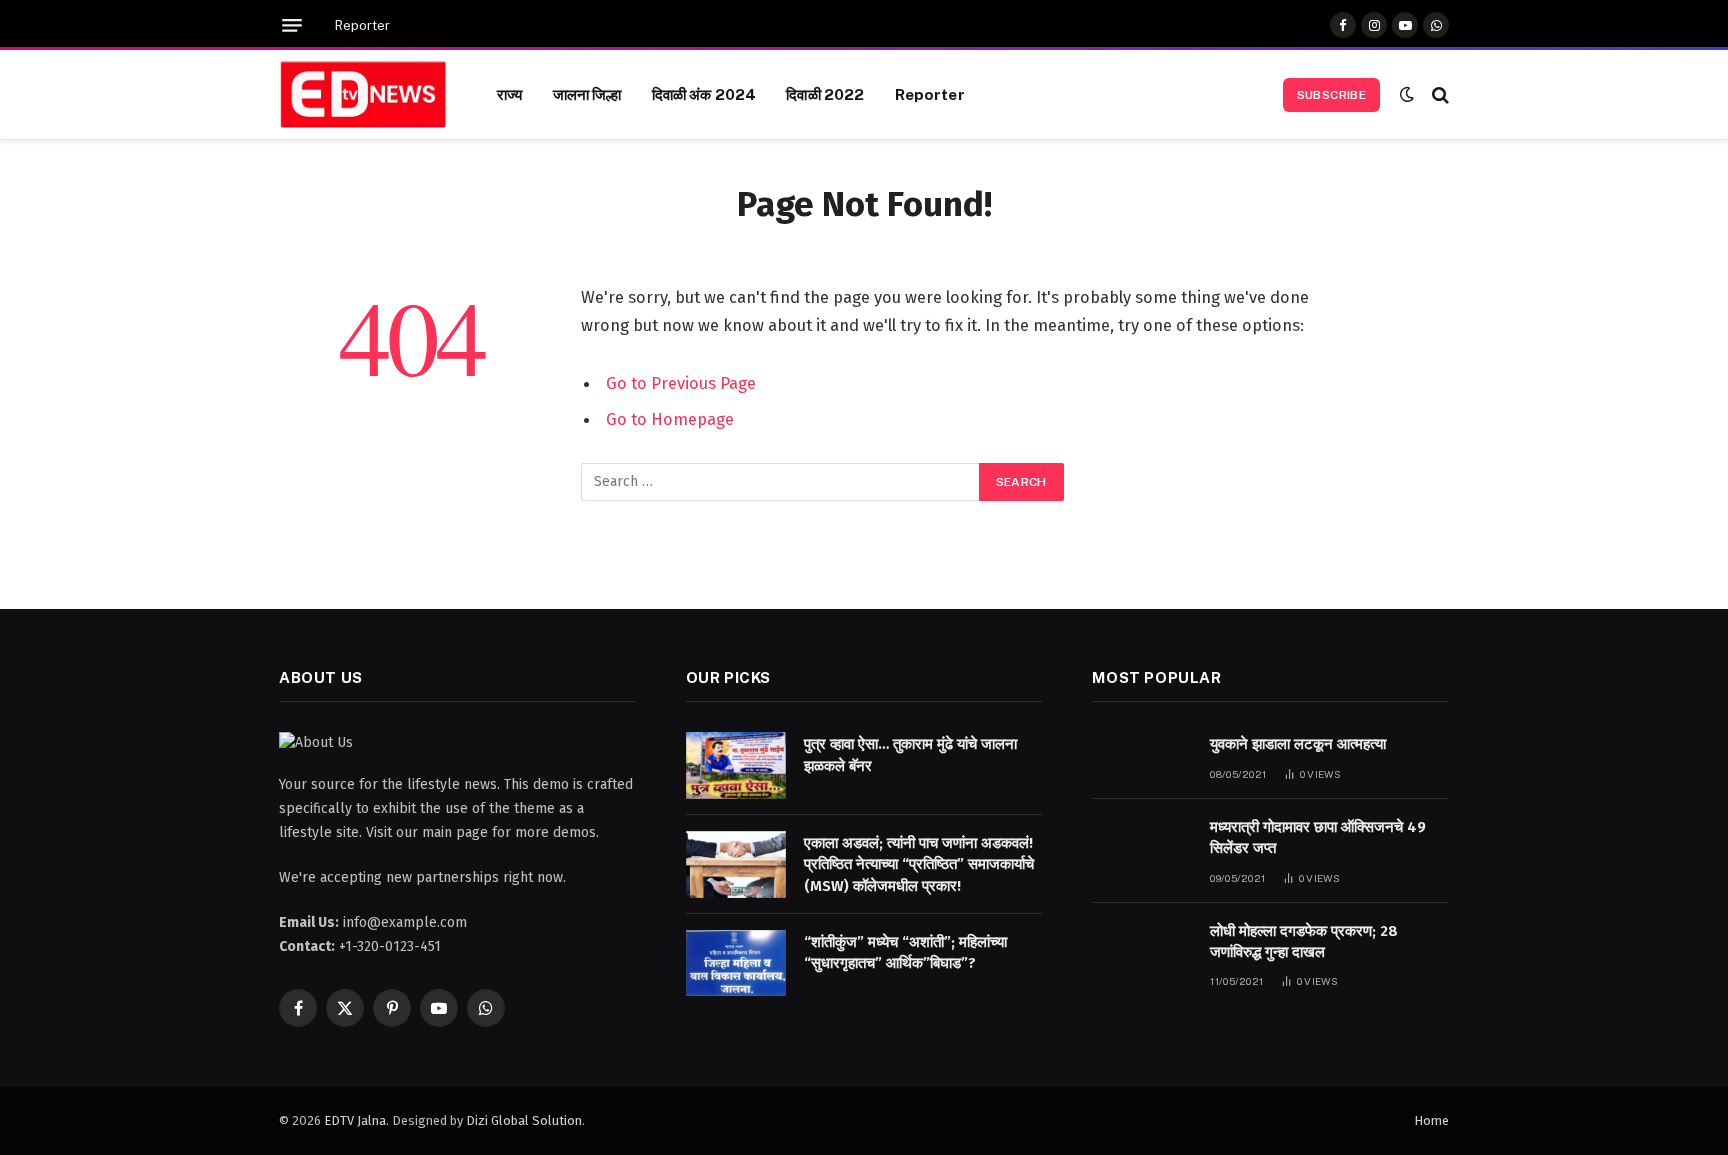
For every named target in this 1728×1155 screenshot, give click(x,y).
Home (1431, 1120)
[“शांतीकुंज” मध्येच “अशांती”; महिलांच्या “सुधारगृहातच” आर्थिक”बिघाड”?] (736, 963)
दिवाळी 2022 (825, 94)
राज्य (509, 94)
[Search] (1438, 94)
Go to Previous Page (681, 383)
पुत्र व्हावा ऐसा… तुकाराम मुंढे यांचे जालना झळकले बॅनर (910, 754)
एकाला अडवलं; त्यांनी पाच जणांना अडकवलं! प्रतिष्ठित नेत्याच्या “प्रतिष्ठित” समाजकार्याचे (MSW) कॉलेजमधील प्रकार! (919, 864)
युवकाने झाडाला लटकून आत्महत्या (1298, 744)
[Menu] (292, 25)
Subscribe (1331, 95)
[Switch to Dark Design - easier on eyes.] (1407, 94)
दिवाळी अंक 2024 (704, 94)
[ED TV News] (363, 95)
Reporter (362, 25)
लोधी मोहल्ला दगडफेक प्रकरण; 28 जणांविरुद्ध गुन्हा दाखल (1304, 941)
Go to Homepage (670, 419)
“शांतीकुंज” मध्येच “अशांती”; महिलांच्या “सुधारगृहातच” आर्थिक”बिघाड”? (905, 952)
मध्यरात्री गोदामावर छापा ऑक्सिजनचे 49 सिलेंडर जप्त (1318, 837)
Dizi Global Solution (524, 1120)
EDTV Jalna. (356, 1120)
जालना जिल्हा (587, 94)
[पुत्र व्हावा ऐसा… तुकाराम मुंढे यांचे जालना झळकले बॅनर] (736, 765)
